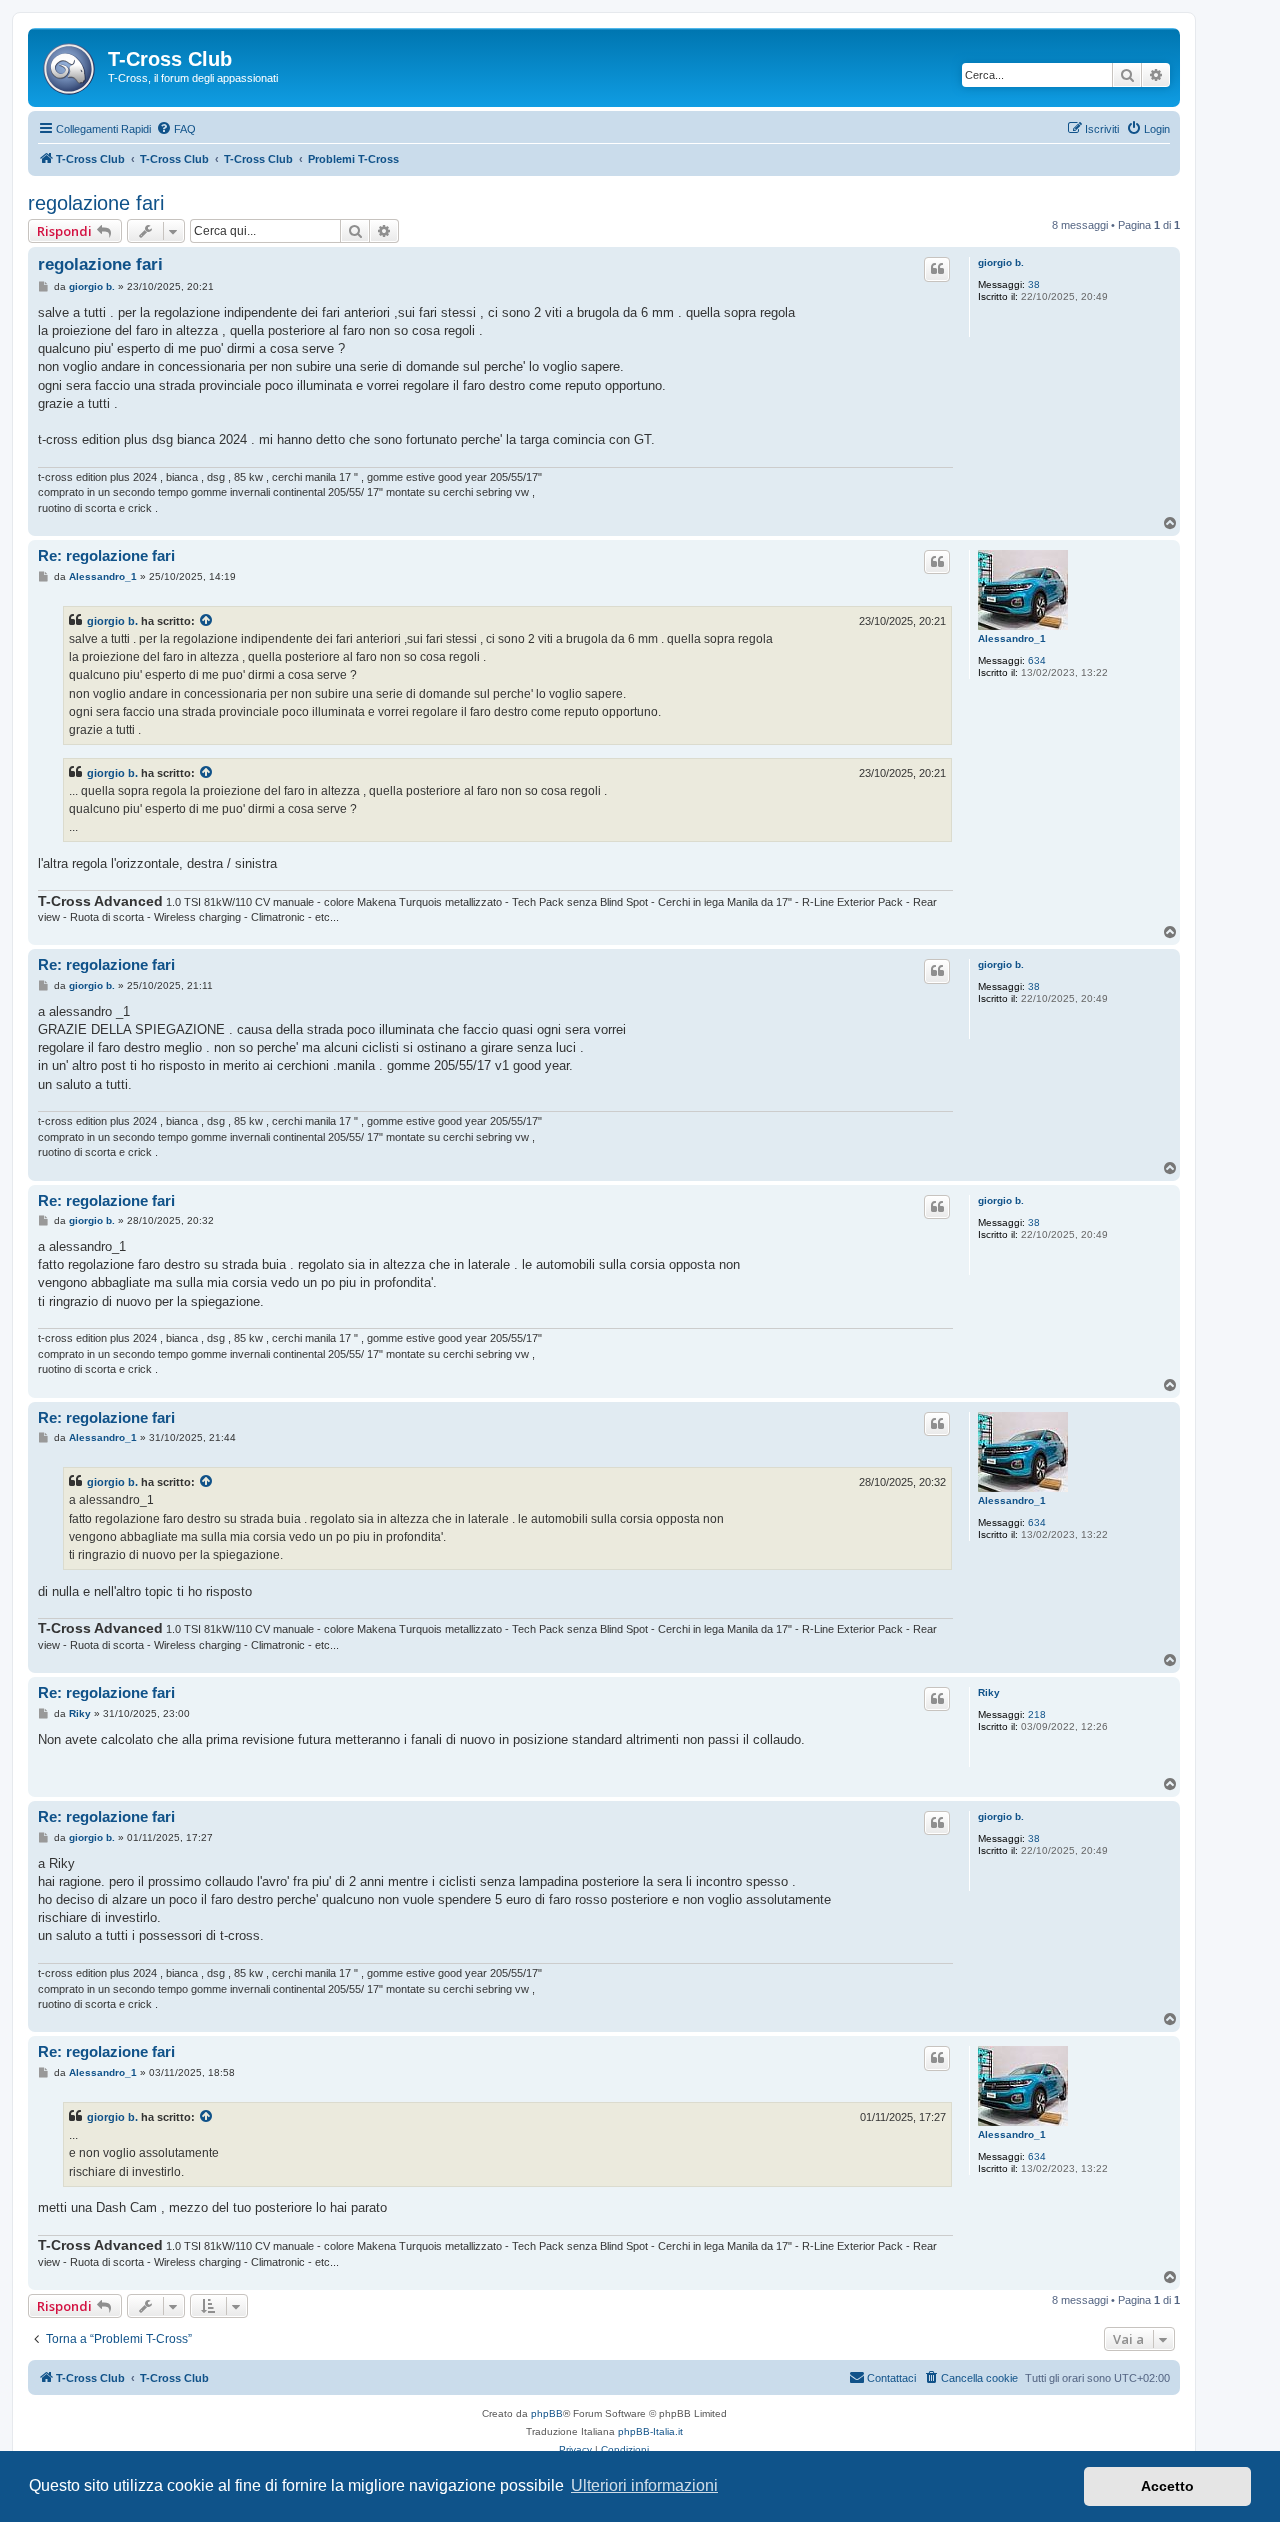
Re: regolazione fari (106, 555)
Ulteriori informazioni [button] (644, 2485)
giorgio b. (1001, 262)
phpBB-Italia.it (650, 2431)
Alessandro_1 (1012, 638)
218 (1037, 1714)
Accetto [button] (1167, 2486)
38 (1034, 284)
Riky (989, 1692)
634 (1037, 660)
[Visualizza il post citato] (207, 621)
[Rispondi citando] (937, 269)
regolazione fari (96, 203)
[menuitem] (176, 129)
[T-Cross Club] (70, 65)
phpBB (547, 2413)
